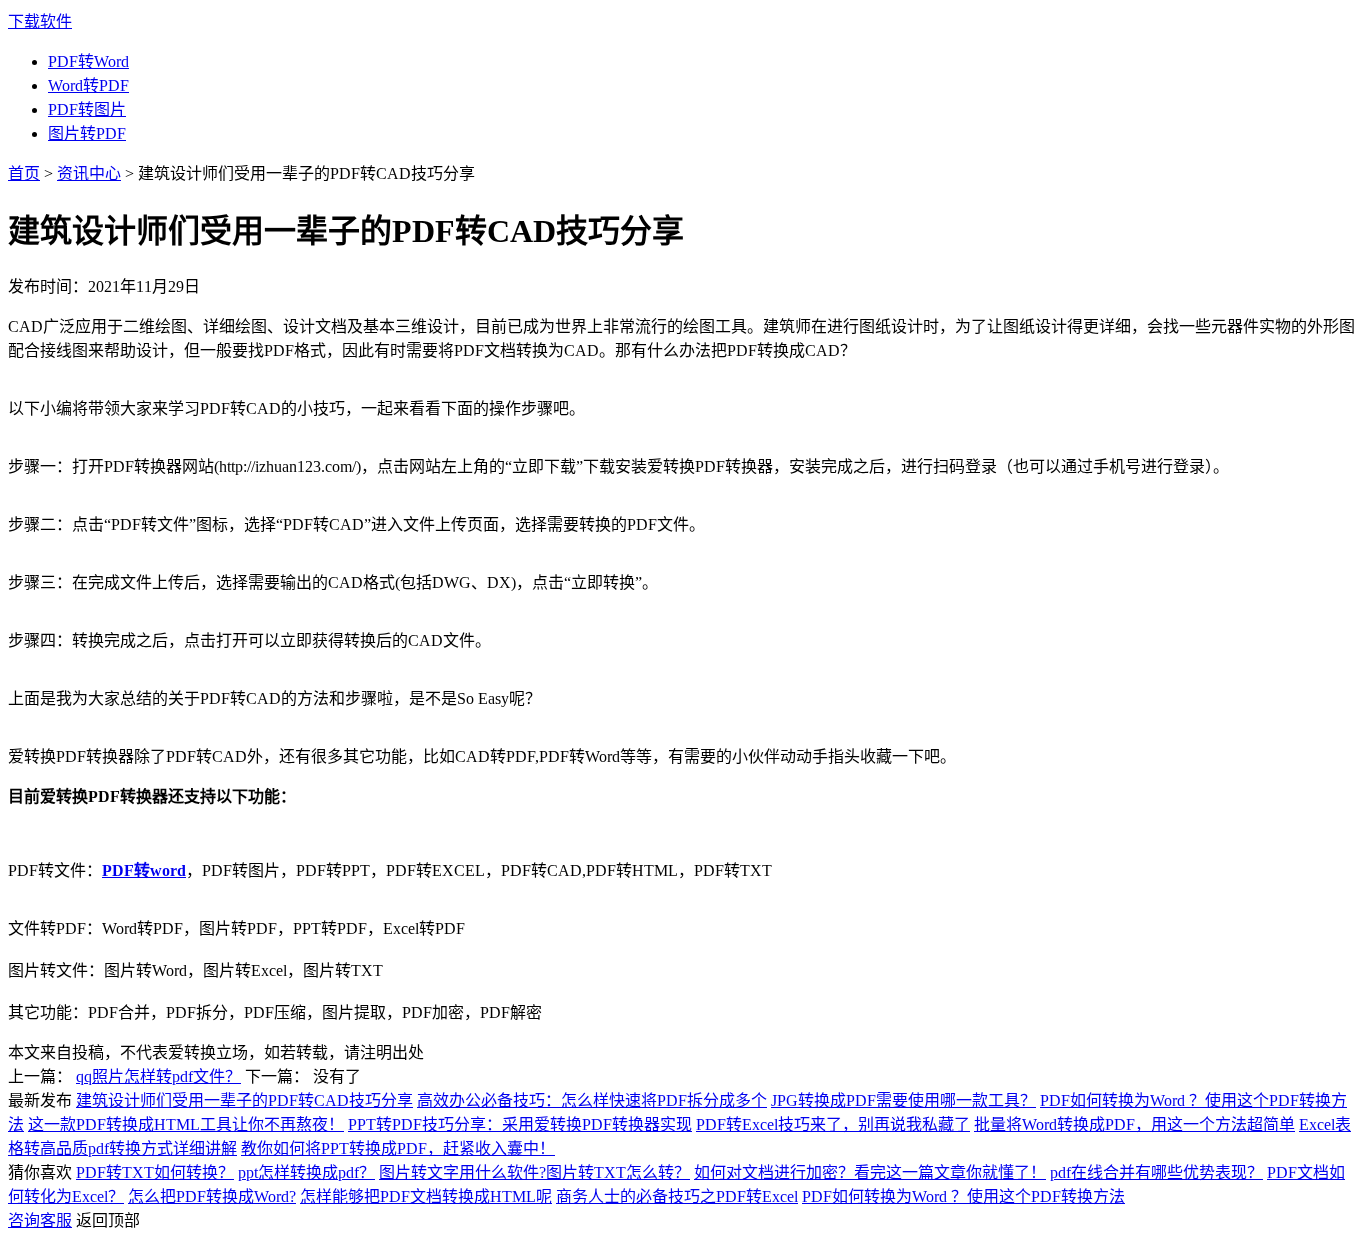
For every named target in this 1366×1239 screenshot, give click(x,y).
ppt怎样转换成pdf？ (306, 1172)
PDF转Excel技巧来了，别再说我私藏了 (833, 1124)
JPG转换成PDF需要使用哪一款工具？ (903, 1100)
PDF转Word (88, 61)
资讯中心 (89, 173)
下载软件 (40, 21)
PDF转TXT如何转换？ (155, 1172)
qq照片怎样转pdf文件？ (158, 1076)
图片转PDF (87, 133)
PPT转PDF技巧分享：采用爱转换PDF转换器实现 (520, 1124)
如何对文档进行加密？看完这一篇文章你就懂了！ (870, 1172)
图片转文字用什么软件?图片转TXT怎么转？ (534, 1172)
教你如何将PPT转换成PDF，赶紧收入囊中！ (398, 1148)
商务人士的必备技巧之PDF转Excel (677, 1196)
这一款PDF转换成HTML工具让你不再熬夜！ (186, 1124)
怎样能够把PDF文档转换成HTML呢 (426, 1196)
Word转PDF (88, 85)
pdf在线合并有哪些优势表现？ (1156, 1172)
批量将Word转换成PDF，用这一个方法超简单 (1134, 1124)
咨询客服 (40, 1220)
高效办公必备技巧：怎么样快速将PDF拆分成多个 (592, 1100)
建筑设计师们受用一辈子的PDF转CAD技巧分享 (244, 1100)
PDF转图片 (87, 109)
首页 (24, 173)
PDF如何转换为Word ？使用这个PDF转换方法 (963, 1196)
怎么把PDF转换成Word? (212, 1196)
